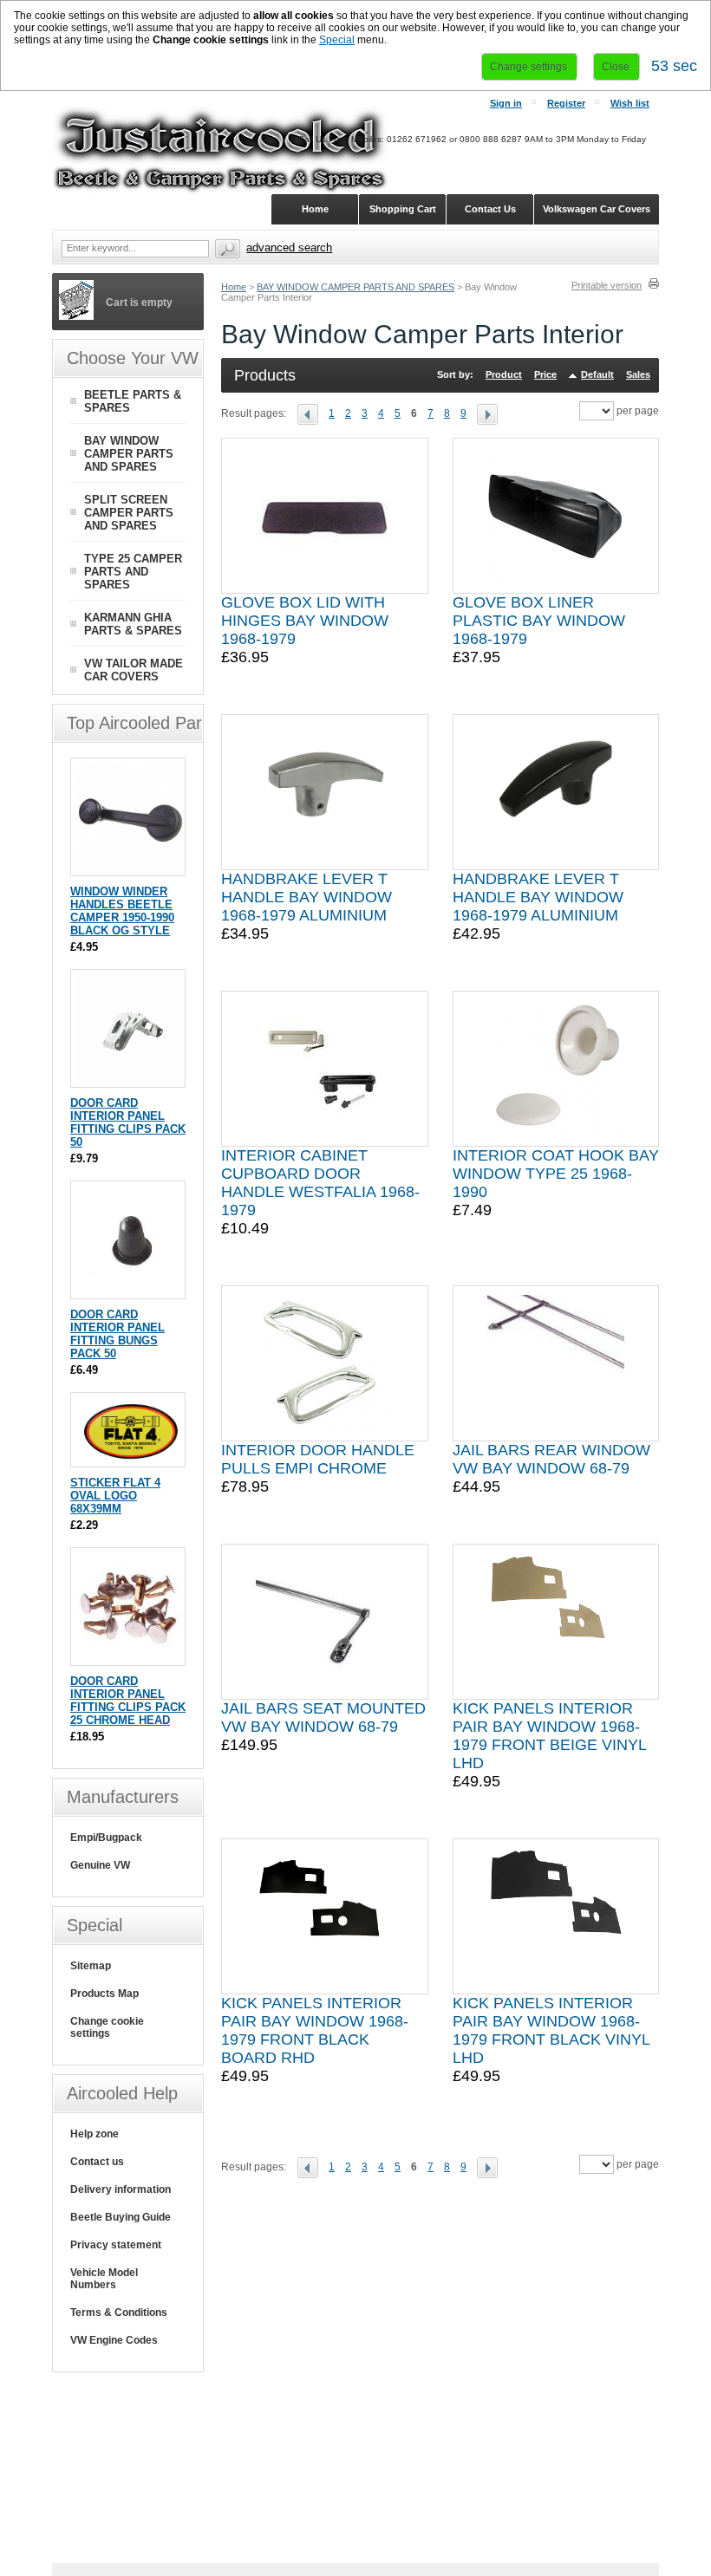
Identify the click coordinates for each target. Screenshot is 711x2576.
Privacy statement (116, 2245)
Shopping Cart (403, 209)
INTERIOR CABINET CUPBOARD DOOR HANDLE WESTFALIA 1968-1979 (320, 1183)
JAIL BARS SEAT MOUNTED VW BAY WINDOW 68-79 (323, 1717)
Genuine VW (100, 1865)
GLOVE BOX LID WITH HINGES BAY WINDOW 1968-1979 (305, 621)
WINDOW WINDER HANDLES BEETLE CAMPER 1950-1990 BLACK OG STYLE (122, 911)
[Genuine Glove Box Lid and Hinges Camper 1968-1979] (324, 516)
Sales (638, 374)
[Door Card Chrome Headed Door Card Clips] (130, 1657)
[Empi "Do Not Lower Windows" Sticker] (130, 1458)
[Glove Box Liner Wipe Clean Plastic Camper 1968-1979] (555, 516)
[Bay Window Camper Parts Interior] (313, 413)
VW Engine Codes (114, 2340)
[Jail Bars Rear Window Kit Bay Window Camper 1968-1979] (556, 1363)
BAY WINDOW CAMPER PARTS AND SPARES (355, 287)
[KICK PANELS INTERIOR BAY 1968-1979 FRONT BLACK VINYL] (556, 1916)
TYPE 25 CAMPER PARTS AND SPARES (133, 572)
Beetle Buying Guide (121, 2217)
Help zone (95, 2134)
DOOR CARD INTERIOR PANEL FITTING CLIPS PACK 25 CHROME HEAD (128, 1701)
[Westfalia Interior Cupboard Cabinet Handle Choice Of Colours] (324, 1069)
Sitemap (91, 1966)
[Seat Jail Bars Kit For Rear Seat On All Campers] (324, 1622)
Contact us (97, 2162)
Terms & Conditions (119, 2313)
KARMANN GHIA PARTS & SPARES (133, 624)
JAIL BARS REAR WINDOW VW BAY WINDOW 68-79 (551, 1459)
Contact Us (490, 209)
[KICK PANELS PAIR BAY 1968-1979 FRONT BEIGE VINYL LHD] (556, 1622)
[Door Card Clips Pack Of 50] (130, 1079)
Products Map (104, 1994)
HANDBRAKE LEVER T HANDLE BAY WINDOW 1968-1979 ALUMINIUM (307, 897)
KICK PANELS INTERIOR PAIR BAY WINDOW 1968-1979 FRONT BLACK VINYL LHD (551, 2030)
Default (597, 374)
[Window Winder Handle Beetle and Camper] (130, 867)
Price (545, 374)
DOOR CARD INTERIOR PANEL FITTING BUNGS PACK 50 (117, 1334)
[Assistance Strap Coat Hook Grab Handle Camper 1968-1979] (556, 1069)
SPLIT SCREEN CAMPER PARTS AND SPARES (129, 513)
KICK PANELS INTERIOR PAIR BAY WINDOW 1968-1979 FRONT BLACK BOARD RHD (315, 2030)
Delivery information (121, 2189)
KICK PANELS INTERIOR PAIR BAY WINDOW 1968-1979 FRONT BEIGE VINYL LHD (549, 1736)
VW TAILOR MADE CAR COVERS (134, 670)
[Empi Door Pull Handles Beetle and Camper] (324, 1363)
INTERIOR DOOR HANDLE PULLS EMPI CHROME (318, 1459)
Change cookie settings (107, 2027)
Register (566, 103)
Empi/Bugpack (106, 1838)
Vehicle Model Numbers (104, 2279)
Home (234, 287)
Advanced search (289, 247)
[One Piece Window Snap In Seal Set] (556, 792)
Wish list (630, 103)
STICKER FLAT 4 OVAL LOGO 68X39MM (115, 1496)
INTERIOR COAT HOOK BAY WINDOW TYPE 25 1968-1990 (556, 1174)
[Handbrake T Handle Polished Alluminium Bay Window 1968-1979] (324, 792)
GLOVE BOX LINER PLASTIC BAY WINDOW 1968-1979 (539, 621)
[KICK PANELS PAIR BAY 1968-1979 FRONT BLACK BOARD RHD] (324, 1916)
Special (337, 40)
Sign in (506, 103)
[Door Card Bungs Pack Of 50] (130, 1290)
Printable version (607, 285)
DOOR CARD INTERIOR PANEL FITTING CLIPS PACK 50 (128, 1122)
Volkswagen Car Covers (597, 209)
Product (504, 374)
